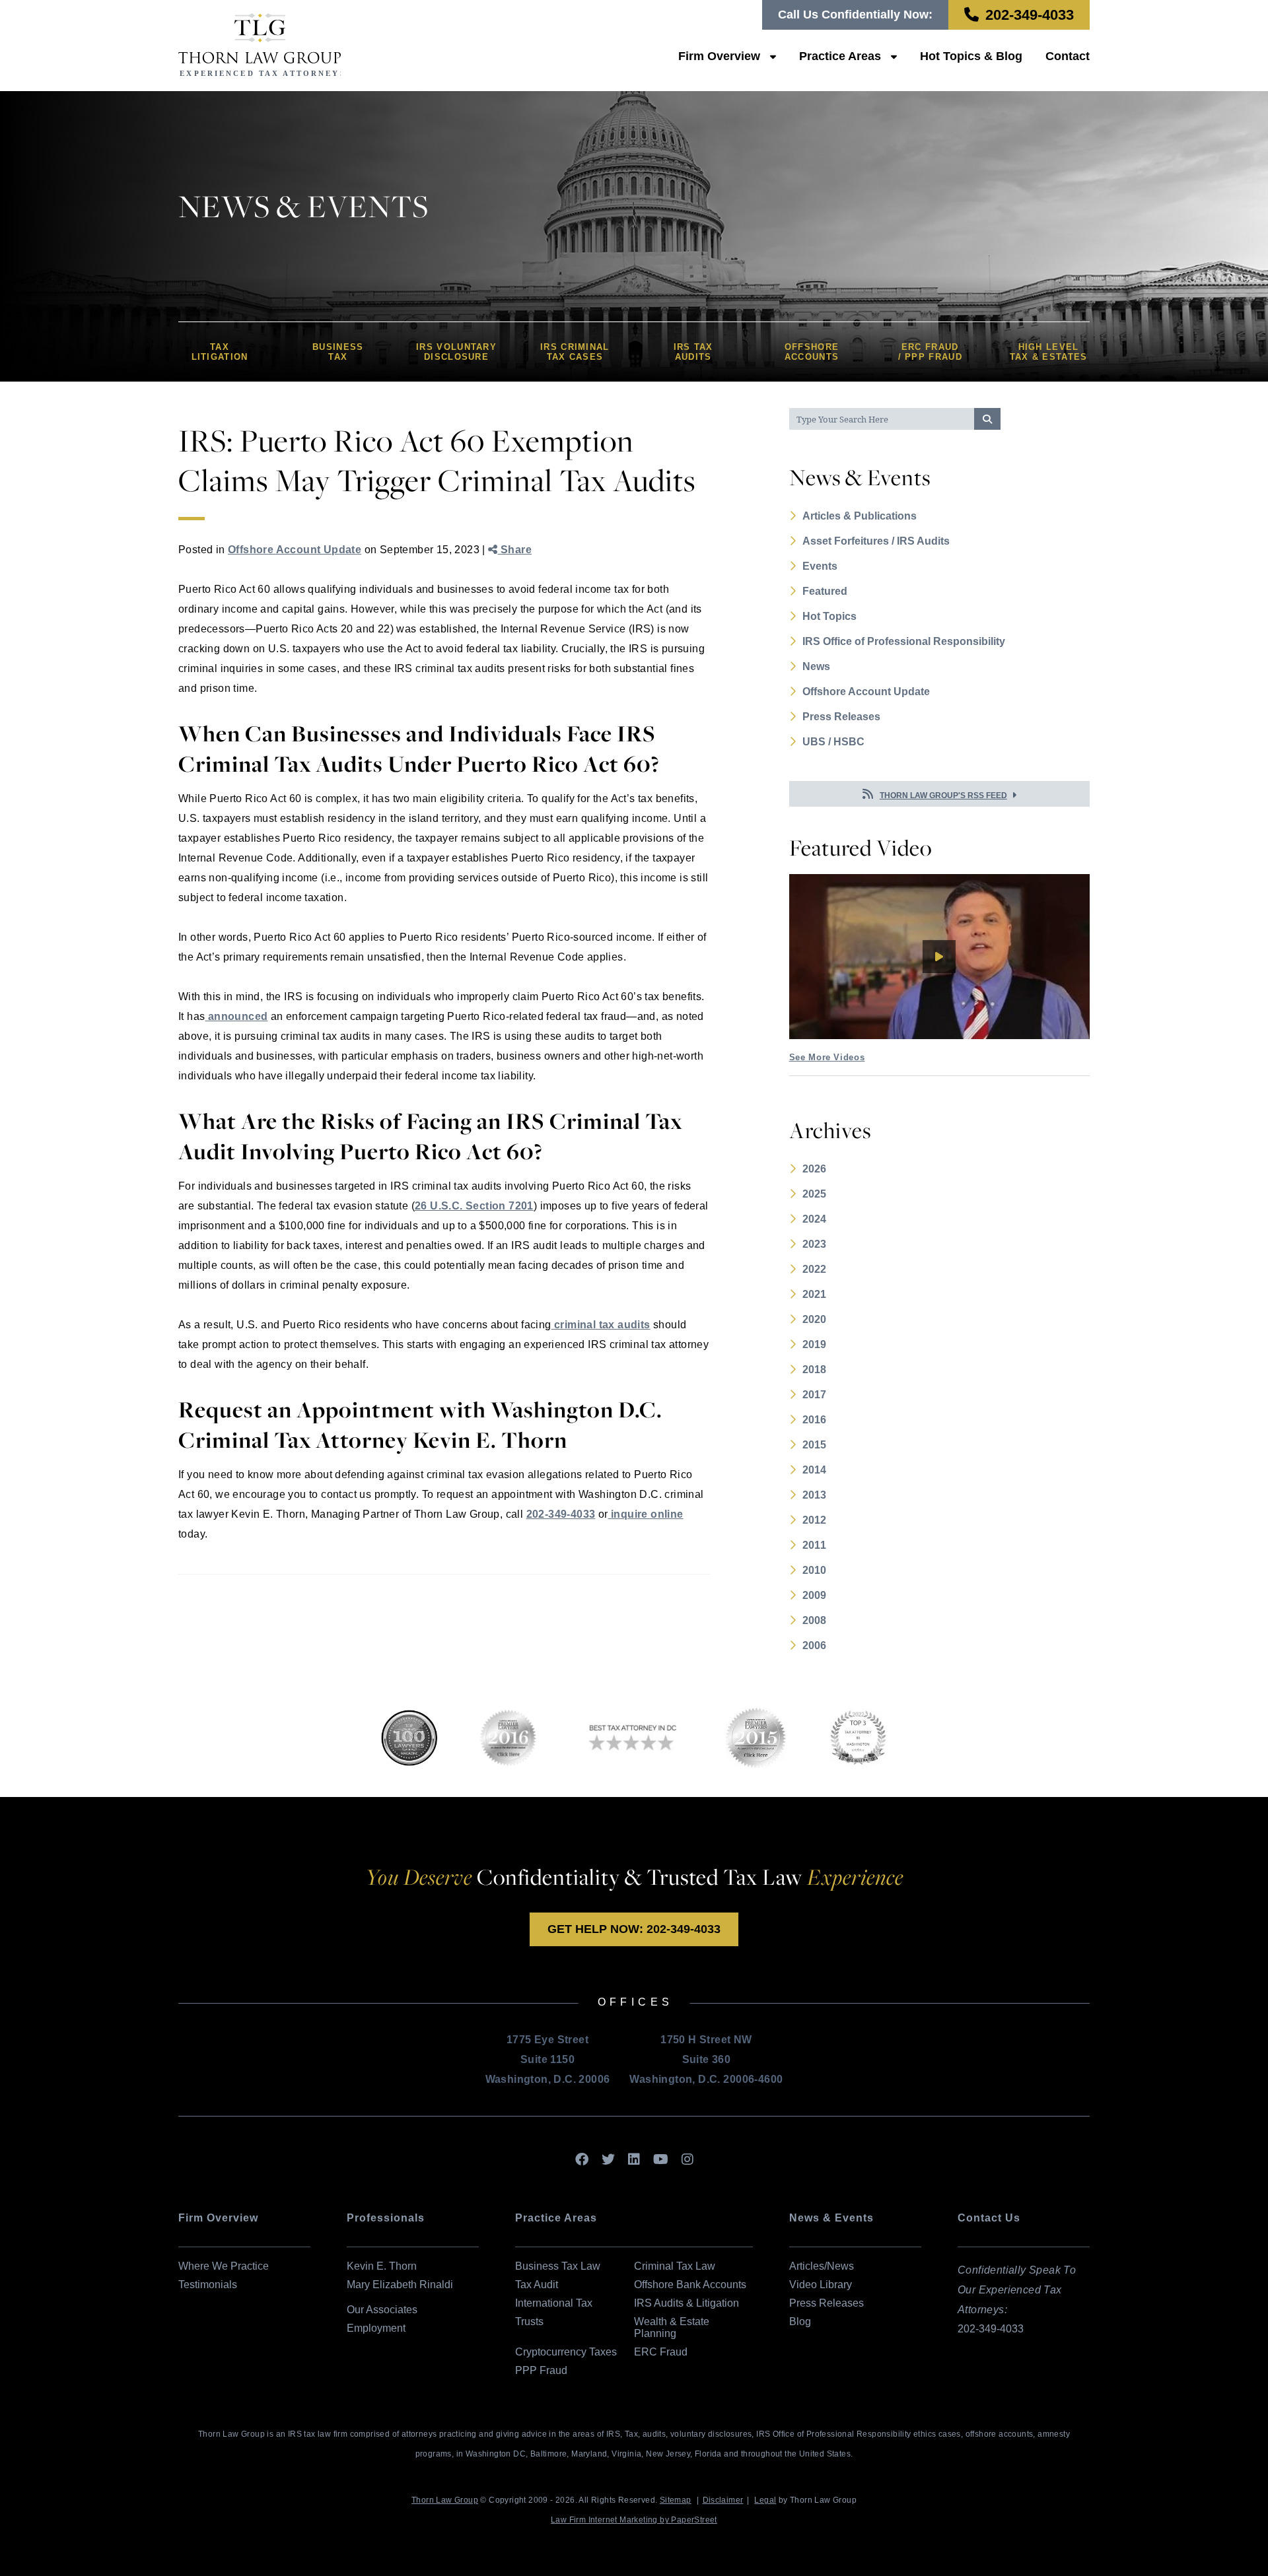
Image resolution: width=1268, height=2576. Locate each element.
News (816, 666)
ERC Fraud (661, 2352)
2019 (814, 1344)
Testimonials (208, 2285)
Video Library (821, 2285)
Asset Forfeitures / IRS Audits (876, 541)
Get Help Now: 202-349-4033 (634, 1929)
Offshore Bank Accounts (690, 2285)
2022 (814, 1269)
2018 (814, 1370)
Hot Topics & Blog (971, 56)
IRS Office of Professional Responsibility (904, 641)
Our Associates (382, 2310)
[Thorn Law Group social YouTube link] (661, 2160)
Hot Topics (829, 616)
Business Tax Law (558, 2266)
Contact (1068, 56)
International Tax (554, 2303)
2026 (814, 1169)
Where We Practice (224, 2266)
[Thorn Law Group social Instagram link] (687, 2160)
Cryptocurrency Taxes (566, 2352)
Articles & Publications (860, 516)
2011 (814, 1545)
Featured (825, 591)
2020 (814, 1319)
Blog (800, 2322)
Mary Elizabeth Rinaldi (400, 2285)
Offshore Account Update (295, 550)
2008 (814, 1620)
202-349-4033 (1030, 15)
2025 (814, 1194)
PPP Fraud (541, 2370)
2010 (814, 1570)
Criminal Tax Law (675, 2266)
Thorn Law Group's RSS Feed (943, 796)
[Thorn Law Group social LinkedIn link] (634, 2160)
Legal (765, 2500)
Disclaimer (723, 2500)
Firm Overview (719, 56)
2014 (814, 1470)
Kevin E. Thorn (382, 2266)
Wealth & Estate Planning (672, 2327)
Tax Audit (537, 2285)
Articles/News (822, 2266)
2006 (814, 1645)
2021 (814, 1294)
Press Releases (841, 717)
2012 (814, 1520)
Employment (376, 2328)
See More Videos (827, 1057)
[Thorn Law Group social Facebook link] (582, 2160)
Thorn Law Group (445, 2500)
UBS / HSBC (833, 742)
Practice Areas (840, 56)
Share (515, 550)
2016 (814, 1420)
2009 (814, 1595)
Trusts (529, 2322)
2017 (814, 1395)
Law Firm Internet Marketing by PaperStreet (634, 2520)
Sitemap (676, 2500)
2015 (814, 1445)
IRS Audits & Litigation (687, 2303)
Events (820, 566)
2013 (814, 1495)
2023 (814, 1244)
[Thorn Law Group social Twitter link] (608, 2160)
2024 (814, 1219)
